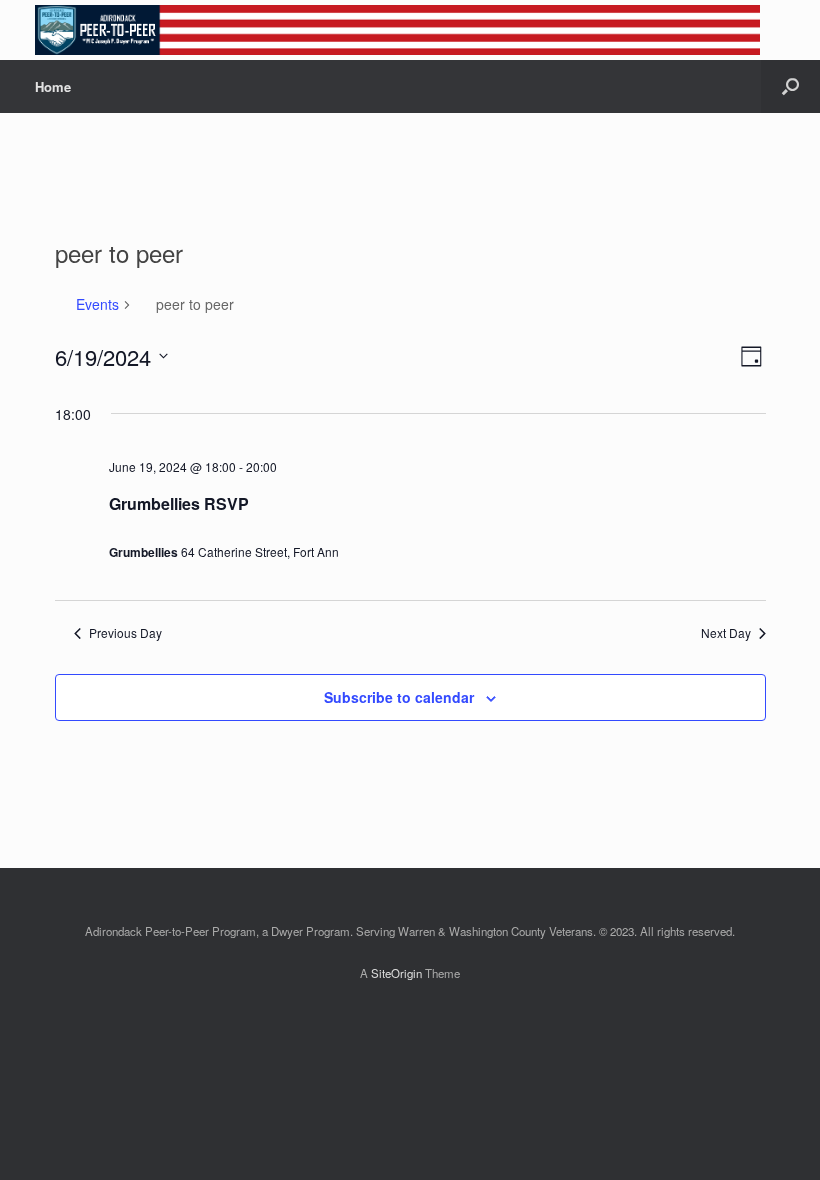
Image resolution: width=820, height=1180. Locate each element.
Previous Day (125, 633)
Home (53, 86)
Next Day (726, 633)
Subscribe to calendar (399, 697)
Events (97, 304)
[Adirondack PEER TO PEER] (397, 30)
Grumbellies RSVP (179, 503)
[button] (790, 86)
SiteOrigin (396, 973)
